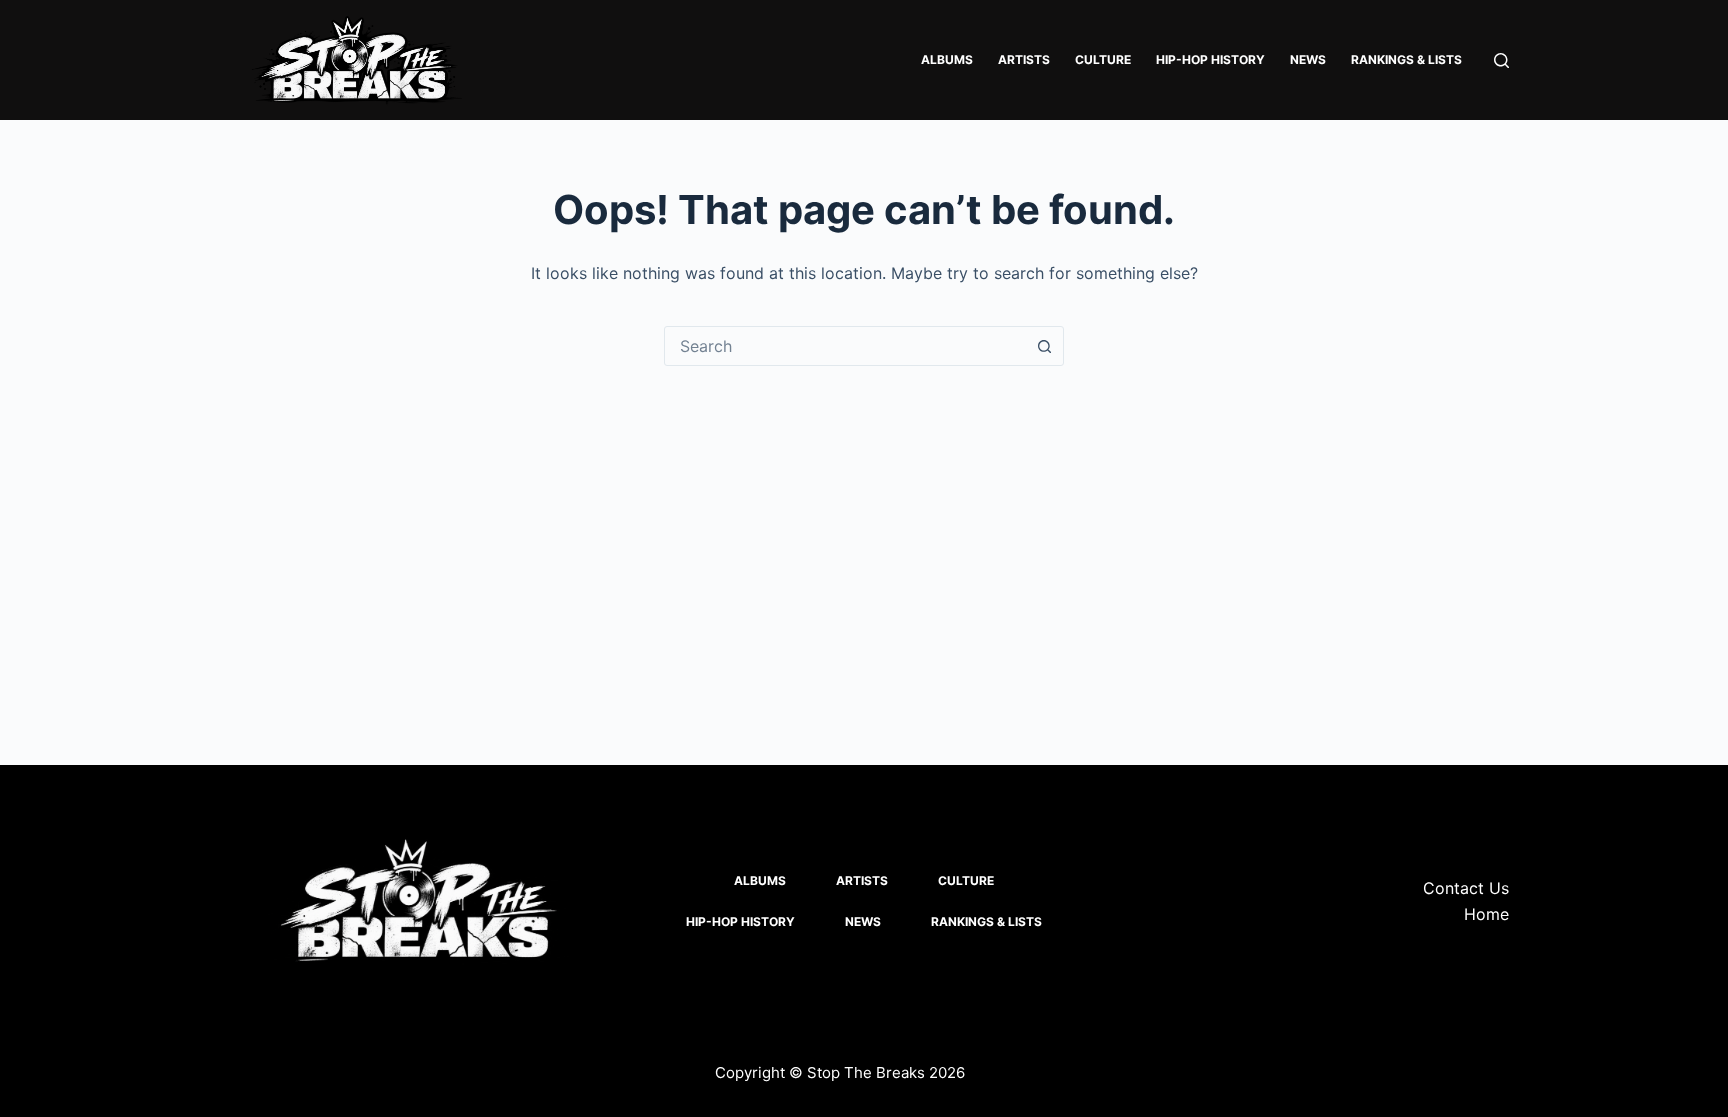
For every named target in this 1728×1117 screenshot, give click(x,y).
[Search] (1501, 60)
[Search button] (1044, 346)
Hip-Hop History (1210, 59)
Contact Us (1466, 888)
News (1308, 59)
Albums (947, 59)
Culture (1103, 59)
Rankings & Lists (1406, 59)
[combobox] (845, 346)
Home (1486, 914)
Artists (1024, 59)
